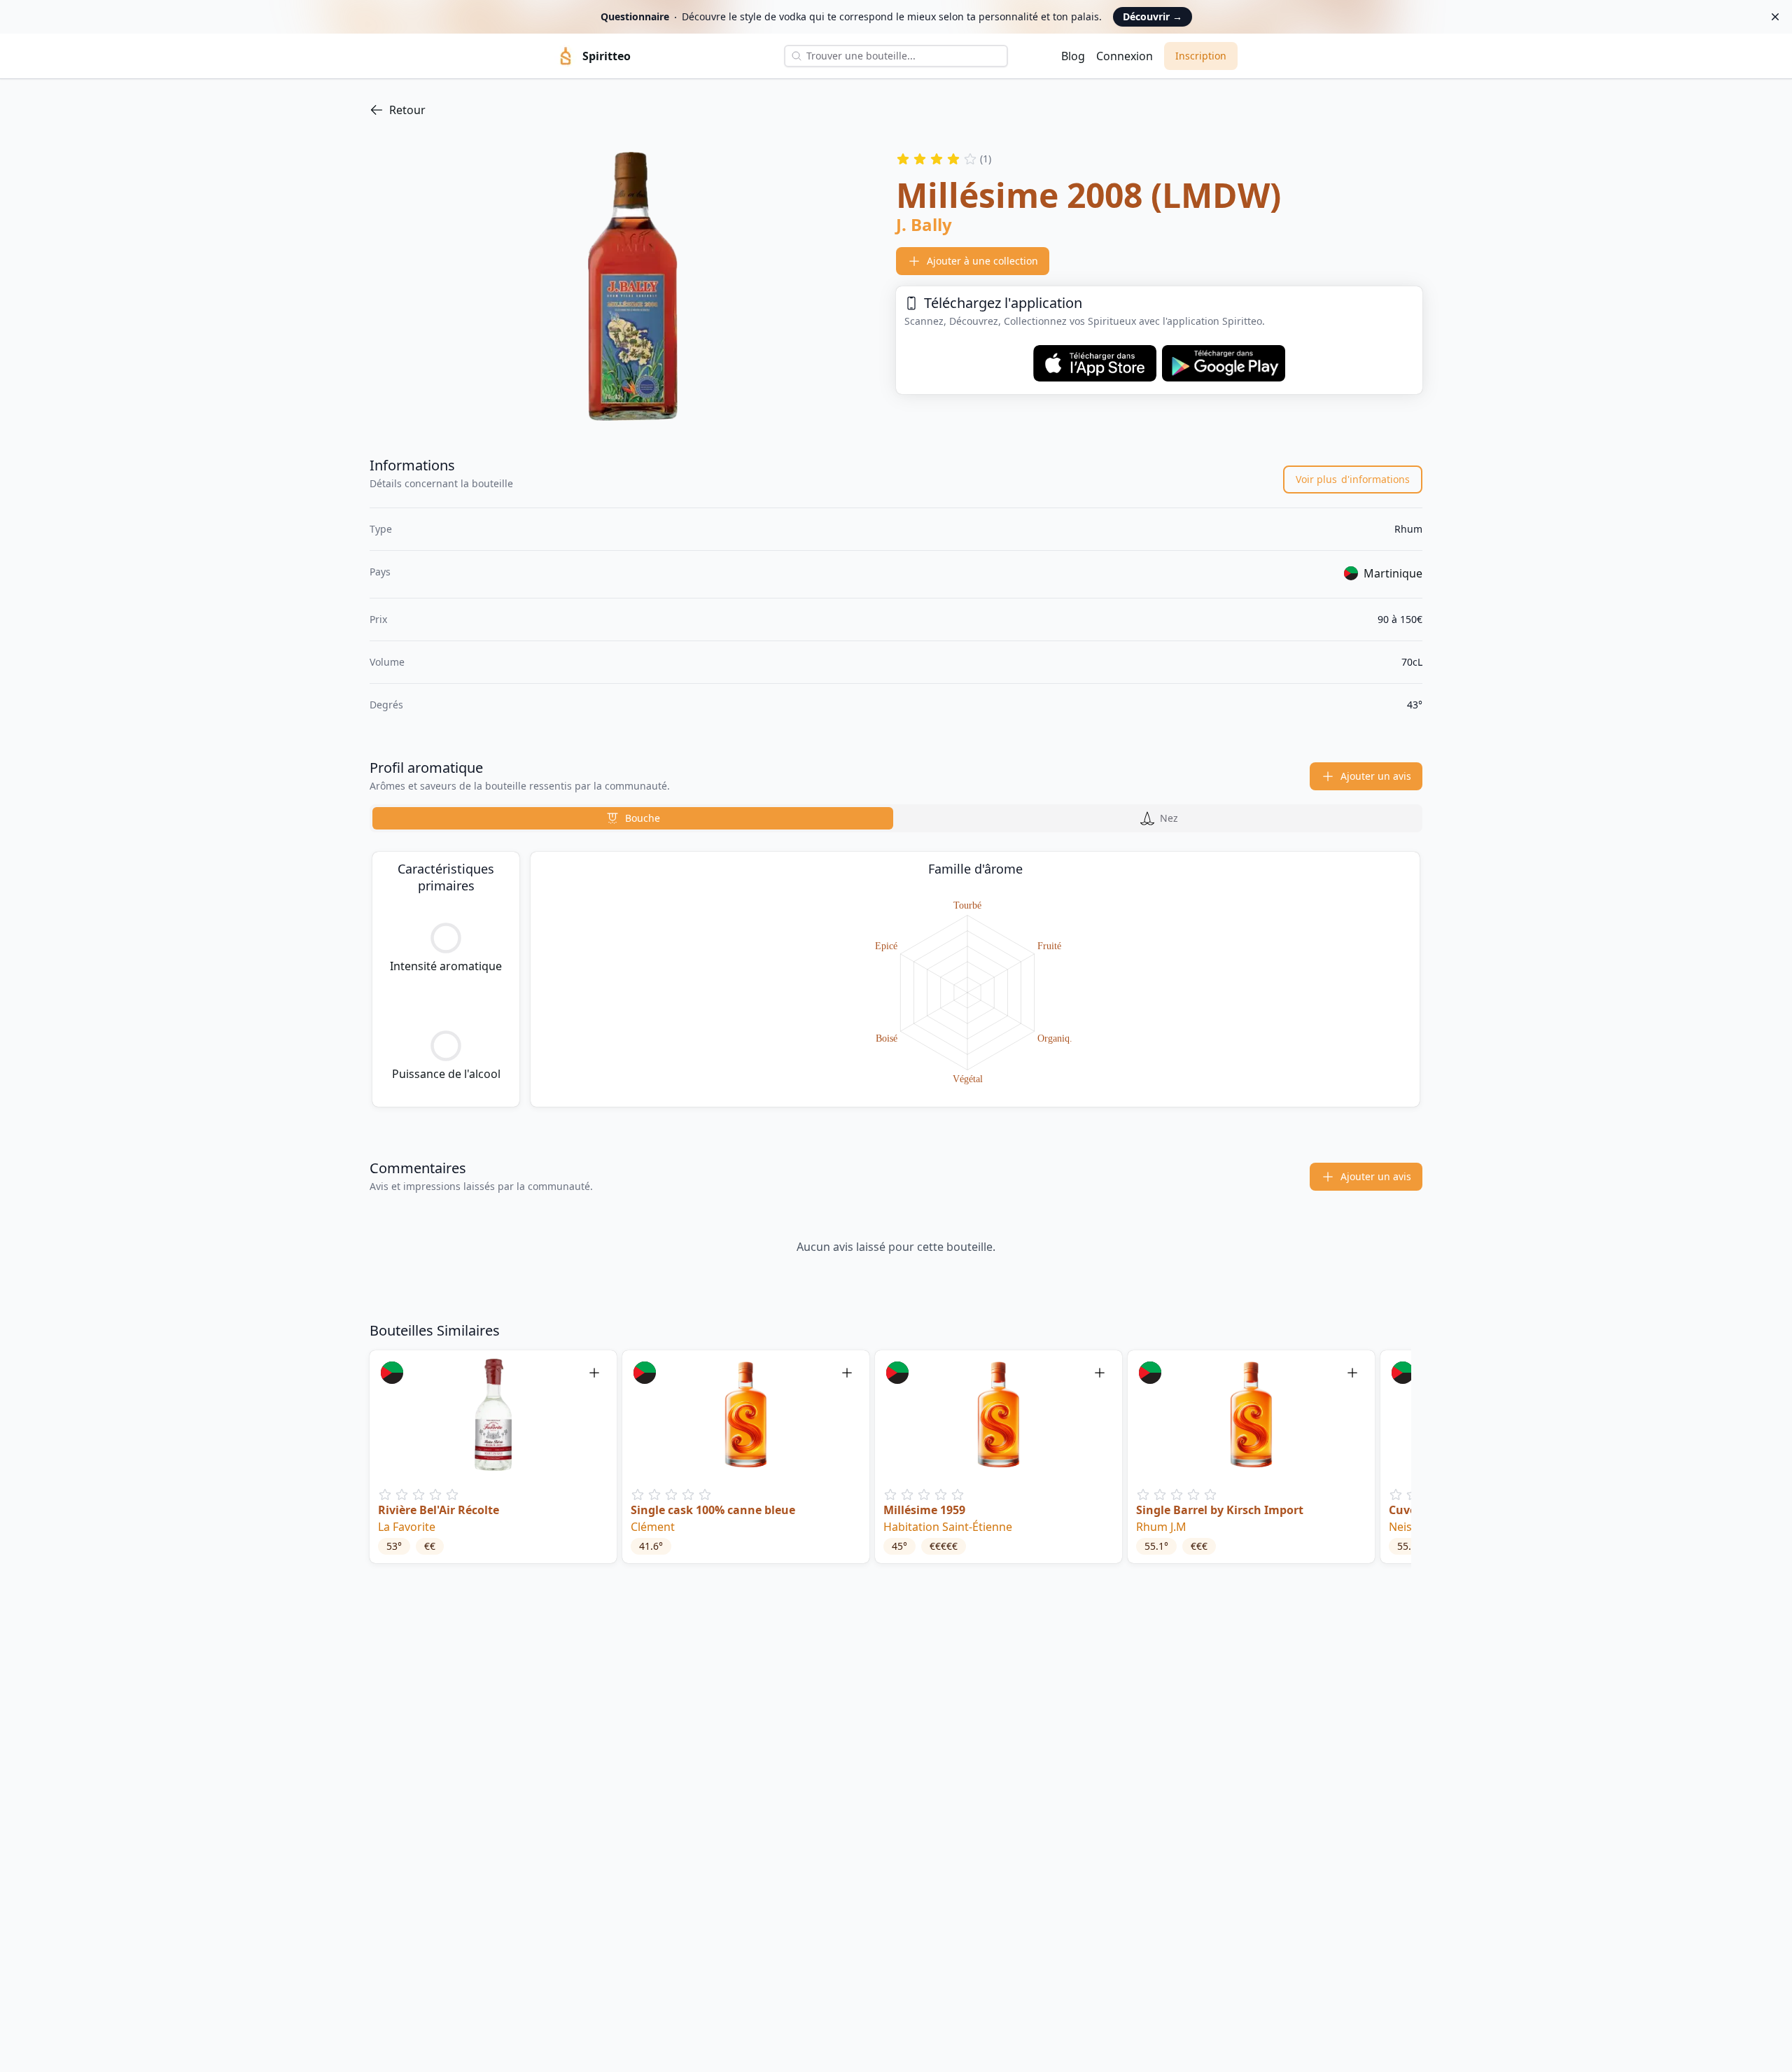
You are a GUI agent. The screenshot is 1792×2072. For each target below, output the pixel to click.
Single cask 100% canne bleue (713, 1510)
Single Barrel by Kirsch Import (1220, 1510)
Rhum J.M (1161, 1527)
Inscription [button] (1201, 56)
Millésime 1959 (924, 1510)
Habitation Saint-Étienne (948, 1527)
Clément (653, 1527)
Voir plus (1353, 479)
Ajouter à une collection (982, 261)
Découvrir (1153, 16)
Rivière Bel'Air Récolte (439, 1510)
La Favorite (407, 1527)
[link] (896, 110)
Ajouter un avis (1376, 776)
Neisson (1410, 1527)
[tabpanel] (896, 979)
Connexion (1125, 56)
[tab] (633, 818)
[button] (493, 1457)
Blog (1073, 56)
